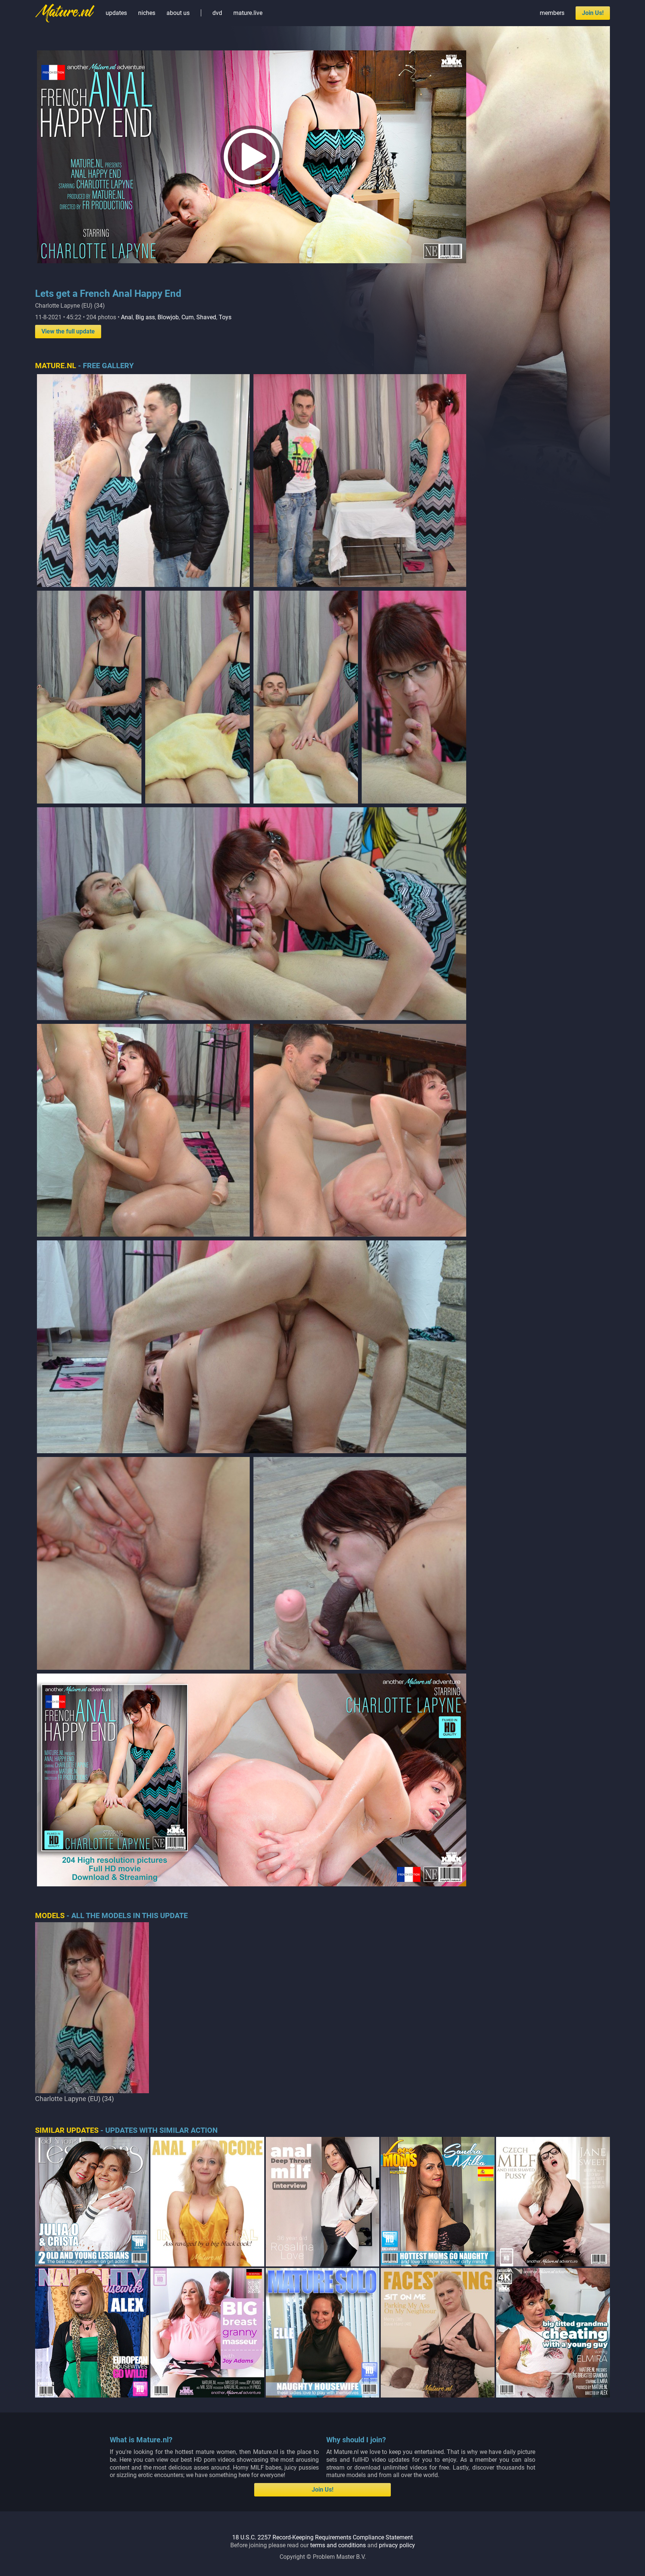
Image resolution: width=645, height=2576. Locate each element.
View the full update (68, 331)
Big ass (145, 317)
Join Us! (593, 13)
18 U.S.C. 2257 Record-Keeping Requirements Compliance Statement (322, 2537)
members (552, 13)
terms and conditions (338, 2545)
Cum (188, 317)
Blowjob (168, 317)
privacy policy (397, 2545)
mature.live (248, 13)
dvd (217, 13)
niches (147, 13)
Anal (127, 317)
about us (178, 13)
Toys (225, 317)
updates (116, 13)
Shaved (206, 317)
